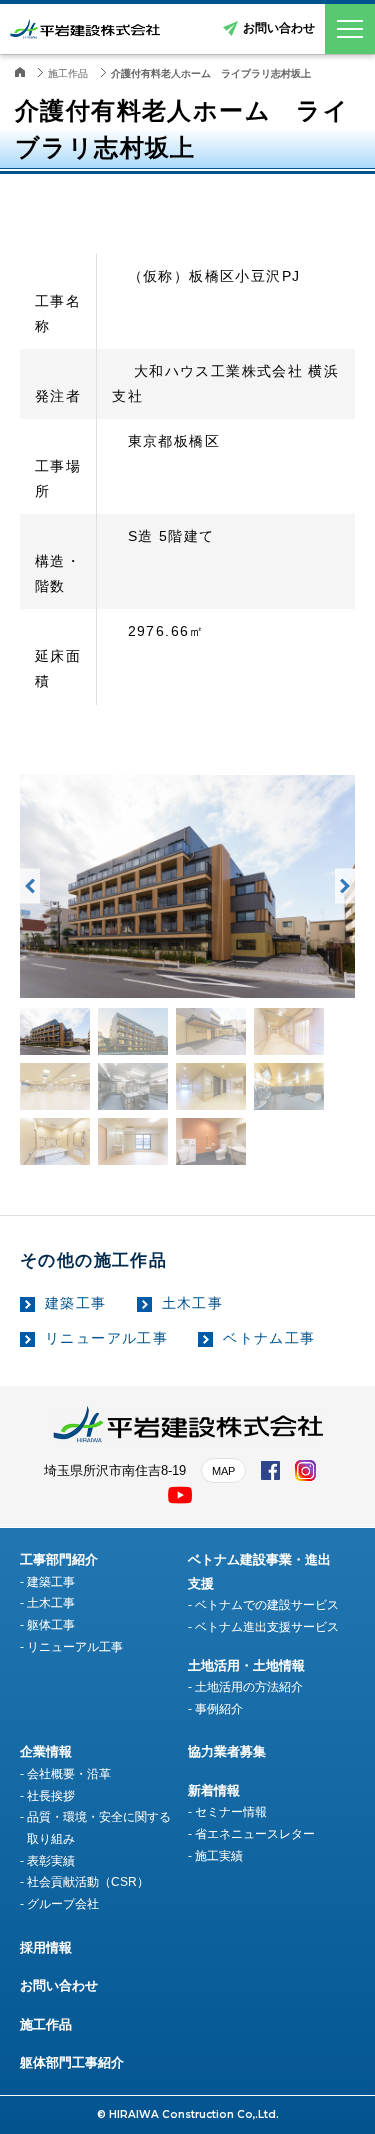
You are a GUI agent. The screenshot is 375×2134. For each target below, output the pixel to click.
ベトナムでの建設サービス (267, 1605)
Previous (30, 886)
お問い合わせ (279, 28)
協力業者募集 (227, 1751)
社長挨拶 (51, 1796)
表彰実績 (51, 1861)
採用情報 (46, 1947)
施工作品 (46, 2024)
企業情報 (46, 1751)
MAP (223, 1471)
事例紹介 (219, 1709)
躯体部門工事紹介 (72, 2062)
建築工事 (76, 1303)
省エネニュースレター (255, 1834)
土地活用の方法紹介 (249, 1687)
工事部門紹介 (59, 1559)
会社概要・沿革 (69, 1774)
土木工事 (193, 1303)
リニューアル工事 (106, 1338)
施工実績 (219, 1856)
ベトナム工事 (269, 1338)
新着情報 (214, 1790)
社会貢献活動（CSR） (88, 1882)
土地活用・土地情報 (246, 1665)
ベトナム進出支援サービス (267, 1627)
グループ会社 (63, 1904)
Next (345, 886)
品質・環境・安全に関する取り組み (99, 1828)
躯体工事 (51, 1625)
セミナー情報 (231, 1812)
